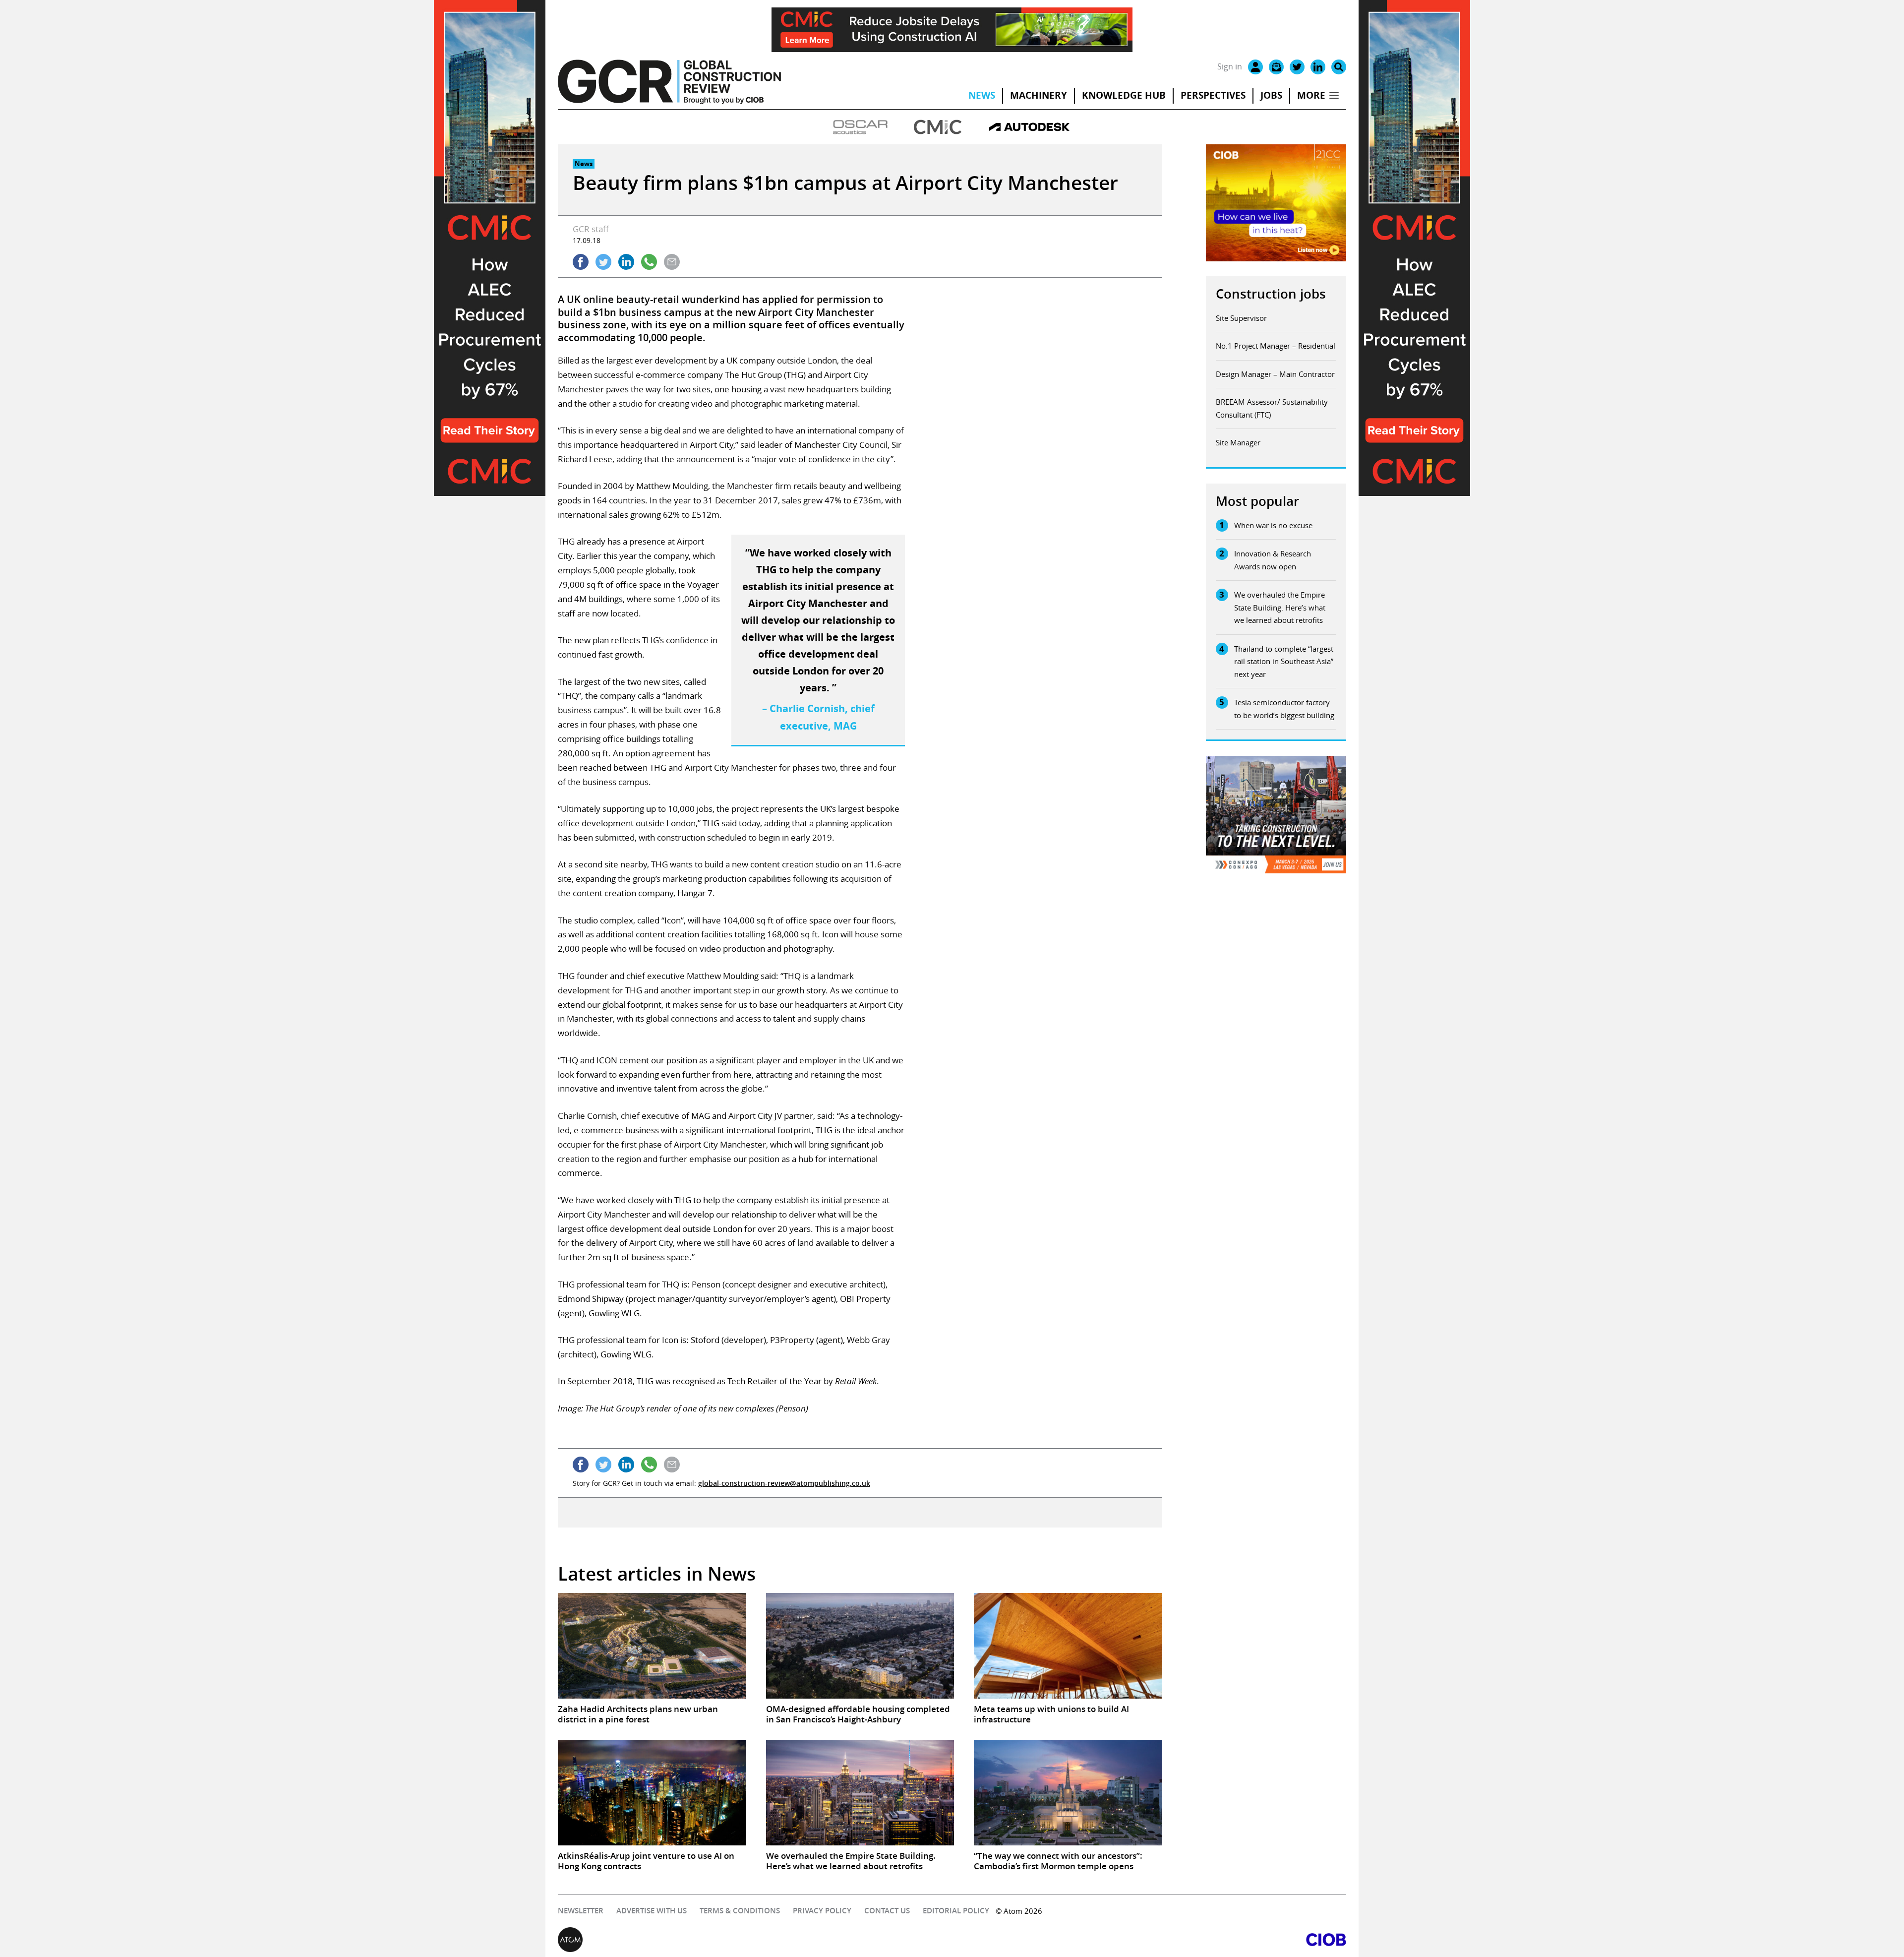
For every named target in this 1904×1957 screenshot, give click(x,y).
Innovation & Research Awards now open (1273, 560)
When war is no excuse (1273, 525)
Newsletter (581, 1911)
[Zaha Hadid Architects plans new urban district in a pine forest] (652, 1646)
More (1311, 95)
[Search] (1339, 67)
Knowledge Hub (1124, 95)
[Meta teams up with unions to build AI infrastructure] (1068, 1646)
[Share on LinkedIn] (626, 262)
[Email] (1276, 67)
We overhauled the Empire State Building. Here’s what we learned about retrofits (1280, 607)
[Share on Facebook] (581, 262)
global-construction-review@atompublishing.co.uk (784, 1483)
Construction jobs (1271, 294)
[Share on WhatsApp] (649, 262)
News (982, 95)
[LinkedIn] (1318, 67)
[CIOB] (1149, 1940)
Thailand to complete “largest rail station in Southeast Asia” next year (1284, 661)
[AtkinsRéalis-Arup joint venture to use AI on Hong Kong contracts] (652, 1793)
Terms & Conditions (740, 1911)
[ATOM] (755, 1940)
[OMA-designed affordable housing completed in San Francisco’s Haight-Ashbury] (860, 1646)
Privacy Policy (822, 1911)
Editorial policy (956, 1911)
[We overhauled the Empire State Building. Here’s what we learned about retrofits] (860, 1793)
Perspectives (1213, 95)
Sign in (1230, 66)
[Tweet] (603, 262)
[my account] (1255, 67)
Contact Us (887, 1911)
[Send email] (672, 262)
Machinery (1039, 95)
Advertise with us (652, 1911)
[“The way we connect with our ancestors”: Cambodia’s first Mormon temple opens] (1068, 1793)
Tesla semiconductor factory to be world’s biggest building (1284, 709)
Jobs (1271, 95)
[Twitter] (1297, 67)
